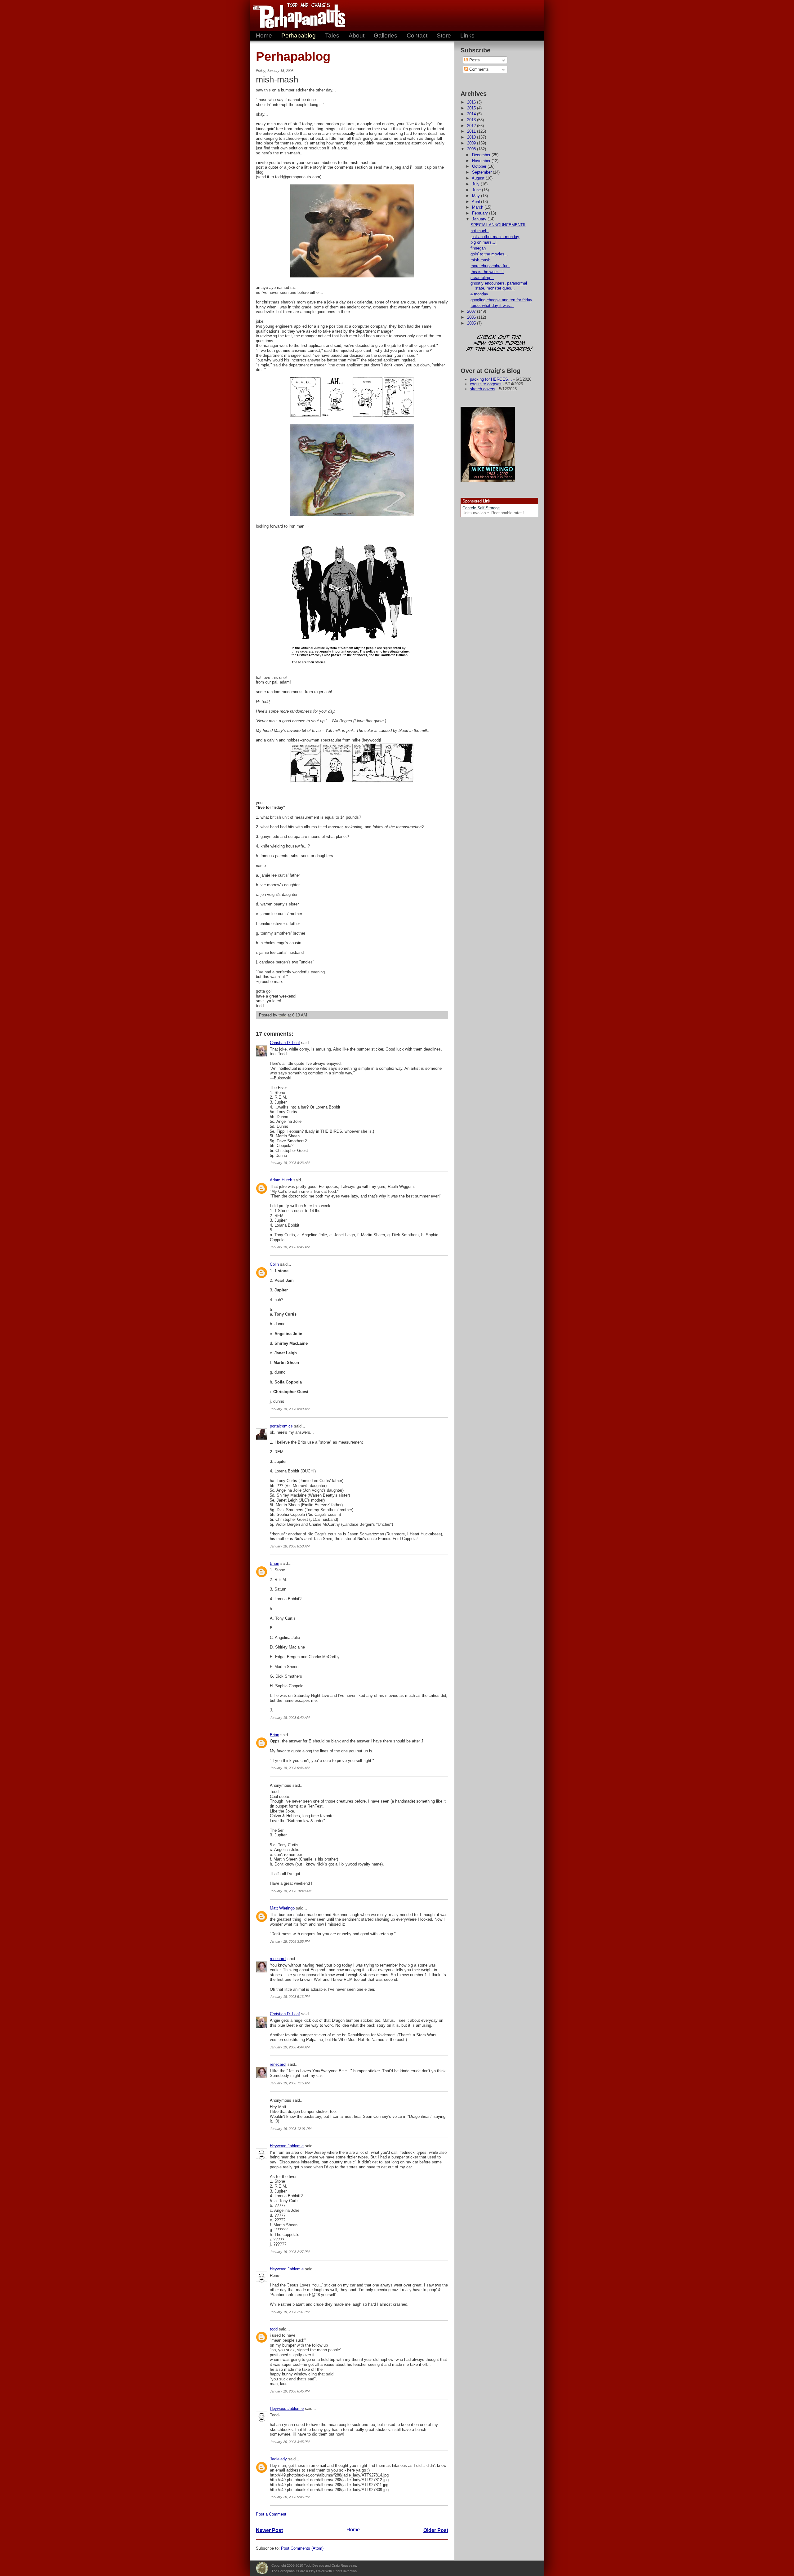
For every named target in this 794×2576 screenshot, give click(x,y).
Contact (417, 35)
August (479, 178)
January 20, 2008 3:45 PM (290, 2442)
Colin (274, 1264)
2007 (472, 311)
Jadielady (278, 2459)
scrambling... (482, 278)
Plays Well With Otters (262, 2568)
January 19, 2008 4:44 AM (290, 2047)
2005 (472, 323)
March (478, 207)
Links (467, 35)
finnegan (478, 248)
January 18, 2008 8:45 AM (290, 1247)
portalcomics (281, 1426)
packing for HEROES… (491, 379)
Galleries (386, 35)
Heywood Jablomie (287, 2146)
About (357, 35)
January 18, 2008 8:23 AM (290, 1163)
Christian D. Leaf (285, 1043)
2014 (472, 114)
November (482, 161)
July (476, 184)
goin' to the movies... (489, 254)
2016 (472, 102)
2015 (472, 108)
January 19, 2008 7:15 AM (290, 2083)
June (477, 190)
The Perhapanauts (296, 15)
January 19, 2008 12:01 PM (291, 2129)
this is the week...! (487, 272)
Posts (474, 60)
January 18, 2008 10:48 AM (291, 1891)
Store (444, 35)
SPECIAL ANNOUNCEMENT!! (498, 225)
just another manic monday (495, 237)
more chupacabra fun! (490, 266)
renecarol (278, 1959)
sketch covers (483, 389)
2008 (472, 149)
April (476, 202)
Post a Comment (271, 2514)
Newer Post (269, 2530)
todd (274, 2329)
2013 (472, 120)
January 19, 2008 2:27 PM (290, 2252)
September (482, 172)
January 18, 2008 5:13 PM (290, 1997)
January (480, 219)
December (482, 155)
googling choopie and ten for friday (501, 300)
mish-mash (480, 260)
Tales (332, 35)
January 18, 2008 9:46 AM (290, 1768)
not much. (480, 231)
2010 (472, 137)
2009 (472, 143)
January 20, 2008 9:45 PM (290, 2497)
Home (264, 35)
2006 (472, 317)
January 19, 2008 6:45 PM (290, 2391)
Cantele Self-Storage (481, 508)
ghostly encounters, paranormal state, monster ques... (499, 286)
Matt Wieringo (282, 1908)
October (480, 166)
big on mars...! (484, 242)
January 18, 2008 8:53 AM (290, 1546)
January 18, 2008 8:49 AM (290, 1409)
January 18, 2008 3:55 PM (290, 1941)
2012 (472, 126)
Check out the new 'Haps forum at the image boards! (499, 344)
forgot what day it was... (492, 305)
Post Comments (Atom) (302, 2548)
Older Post (436, 2530)
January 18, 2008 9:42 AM (290, 1718)
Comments (478, 69)
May (477, 196)
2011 (472, 131)
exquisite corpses (486, 384)
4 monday (479, 294)
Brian (274, 1563)
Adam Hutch (281, 1180)
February (481, 213)
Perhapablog (299, 35)
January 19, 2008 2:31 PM (290, 2312)
